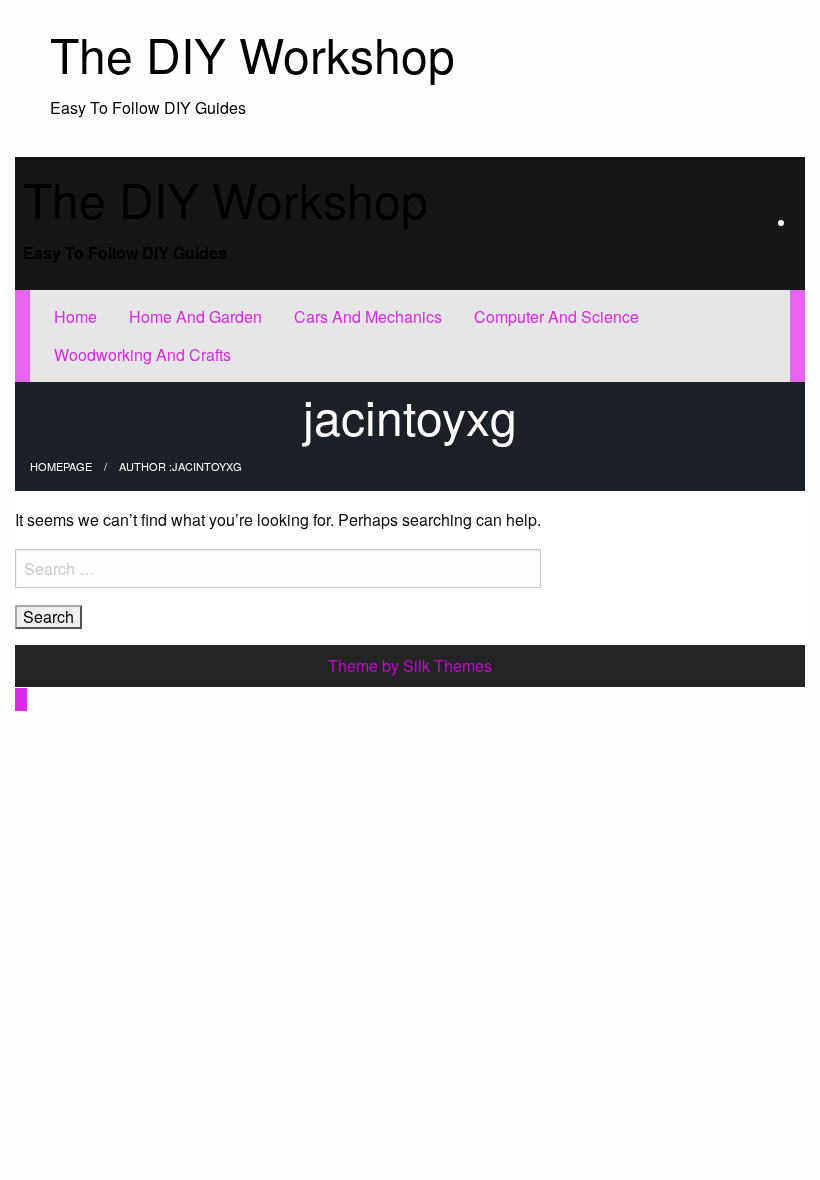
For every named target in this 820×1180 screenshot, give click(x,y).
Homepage (61, 466)
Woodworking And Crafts (142, 354)
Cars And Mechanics (368, 316)
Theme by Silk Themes (410, 665)
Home (75, 316)
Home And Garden (195, 316)
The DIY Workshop (252, 53)
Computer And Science (556, 316)
